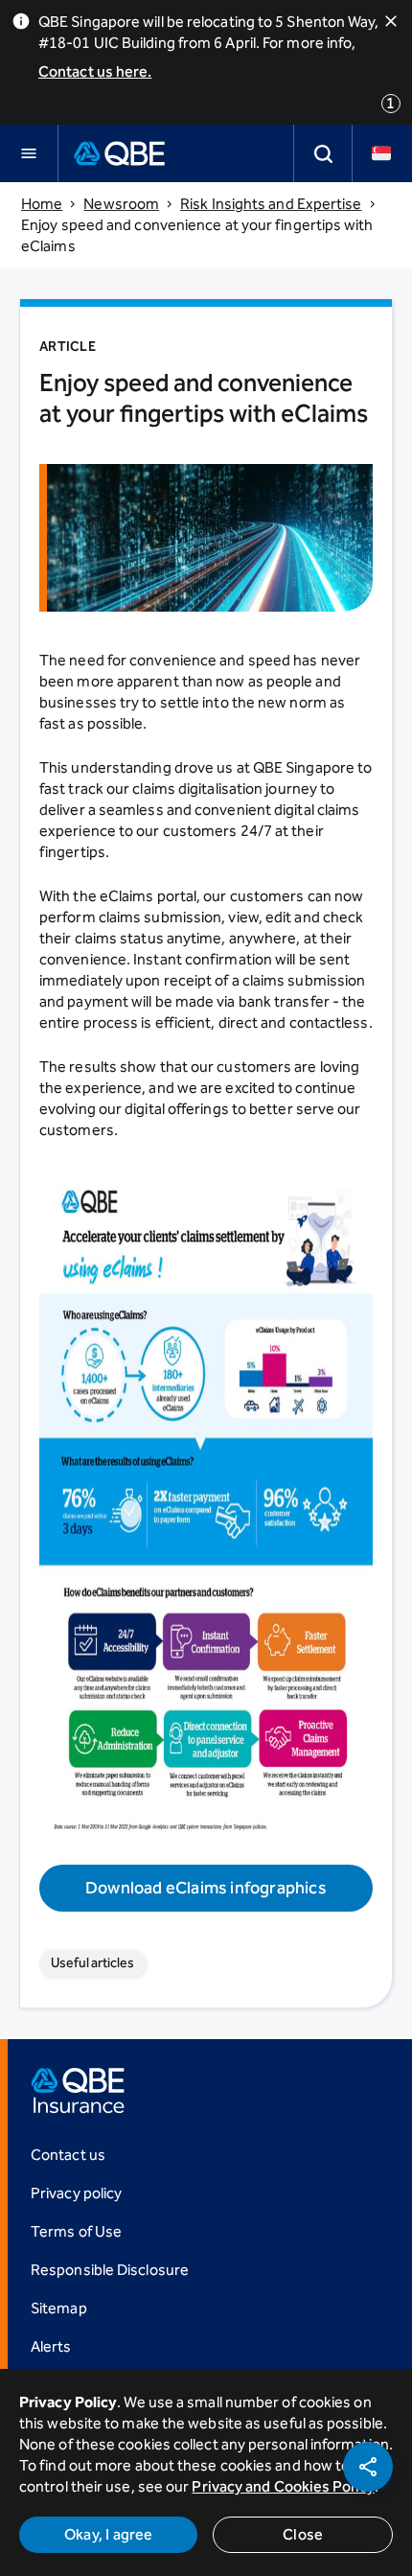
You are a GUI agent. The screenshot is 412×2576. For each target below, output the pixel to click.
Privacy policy (76, 2193)
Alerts (51, 2346)
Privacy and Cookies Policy (283, 2486)
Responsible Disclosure (110, 2270)
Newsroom (121, 204)
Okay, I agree (109, 2534)
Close (303, 2534)
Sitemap (59, 2308)
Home (42, 204)
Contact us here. (95, 71)
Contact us (68, 2155)
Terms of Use (76, 2231)
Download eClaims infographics (206, 1888)
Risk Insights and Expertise (271, 204)
